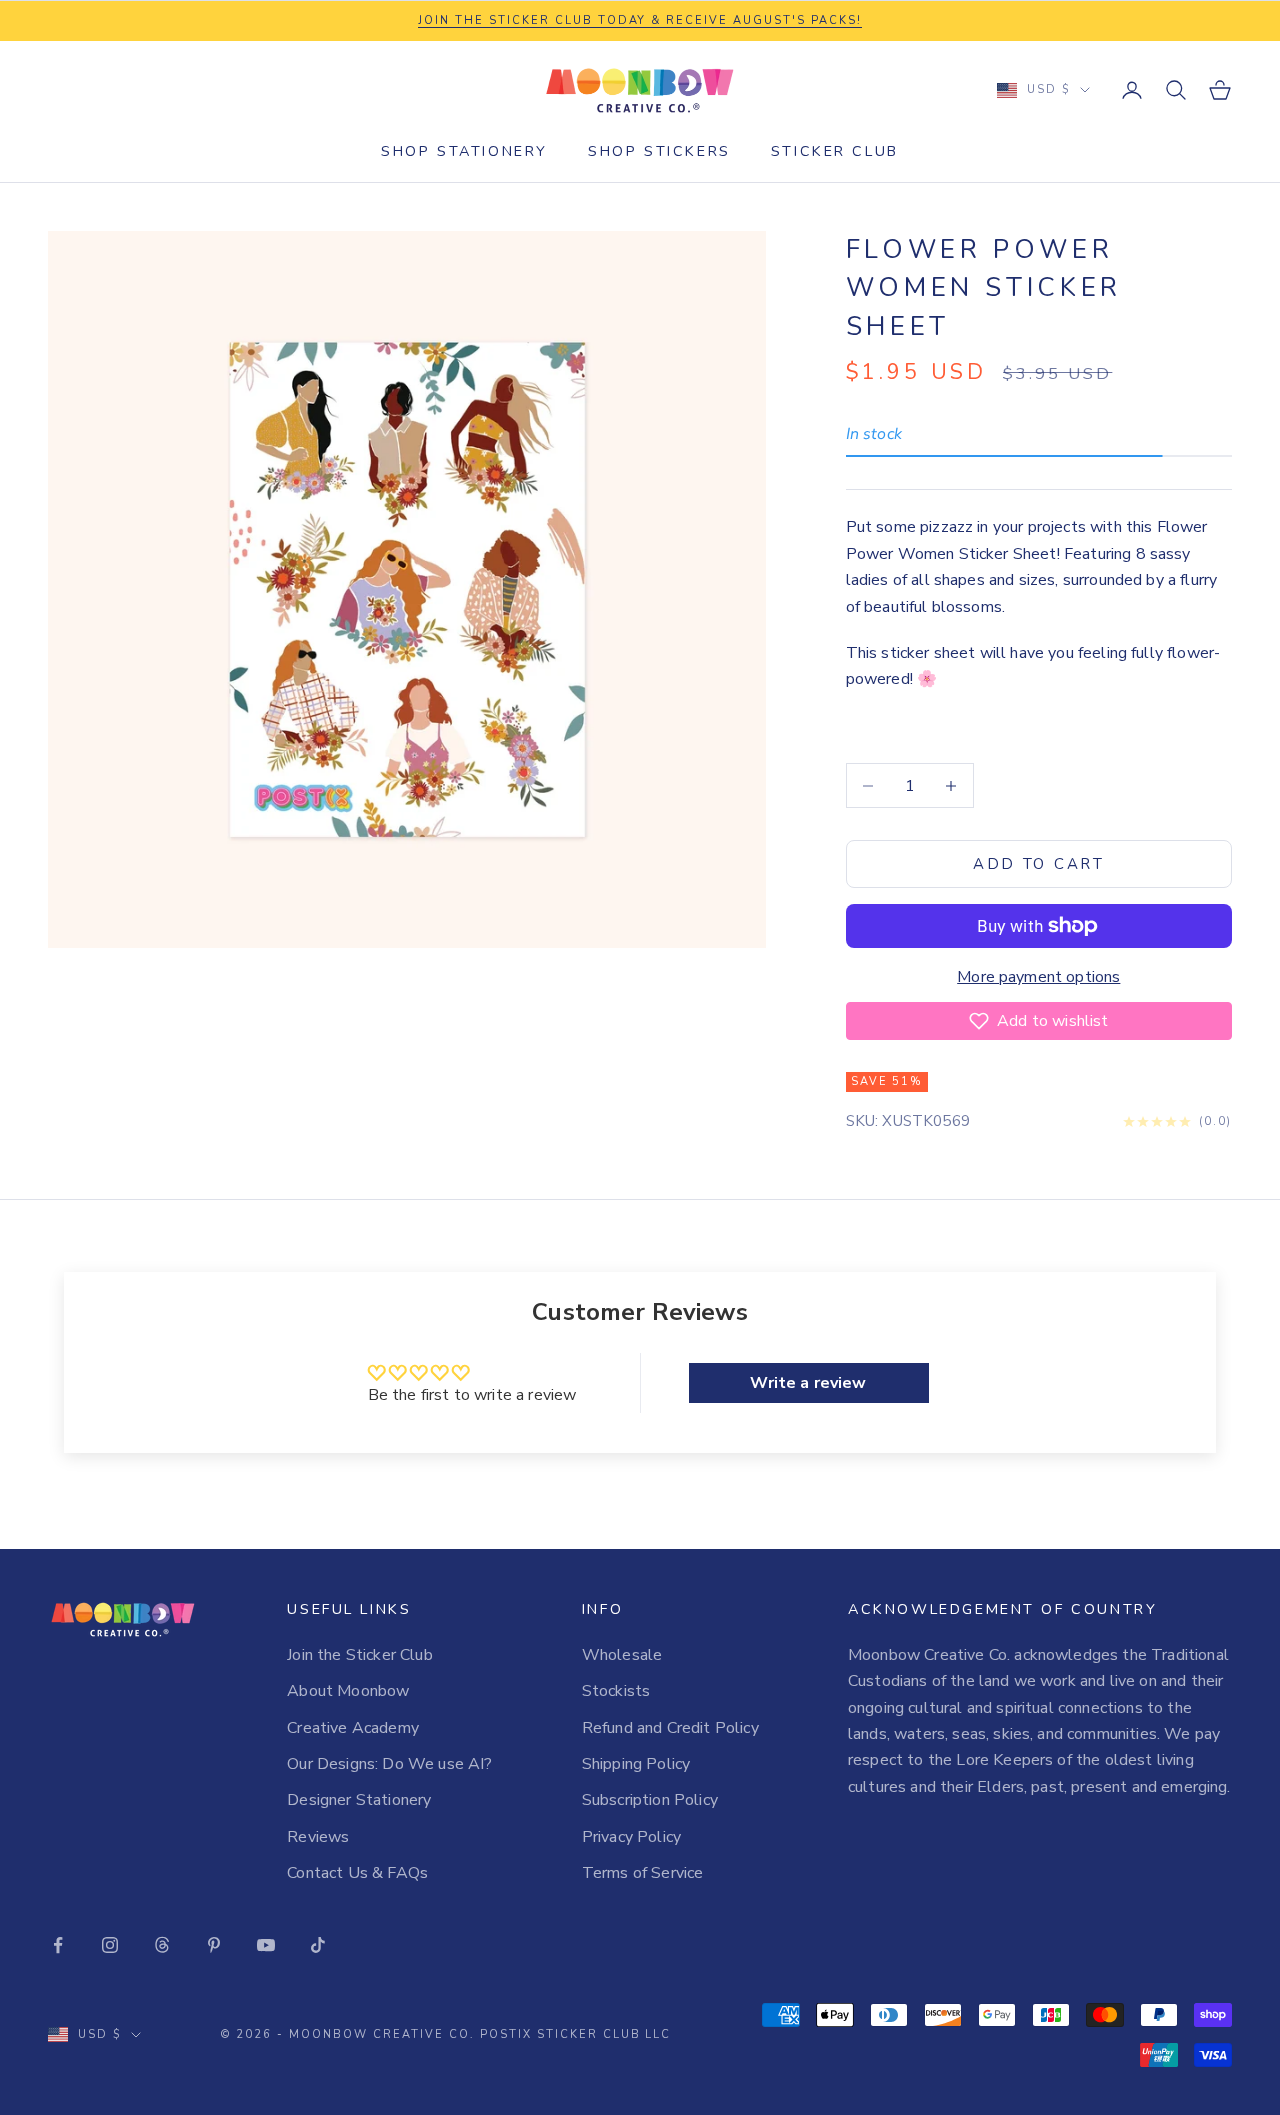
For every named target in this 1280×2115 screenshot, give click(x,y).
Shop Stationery (464, 151)
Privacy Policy (631, 1837)
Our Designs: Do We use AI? (389, 1764)
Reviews (318, 1837)
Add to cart (1039, 864)
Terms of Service (643, 1873)
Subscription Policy (650, 1800)
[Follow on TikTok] (318, 1945)
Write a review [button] (808, 1383)
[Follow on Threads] (162, 1945)
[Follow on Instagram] (110, 1945)
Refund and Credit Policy (670, 1728)
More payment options (1038, 977)
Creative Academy (353, 1728)
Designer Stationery (359, 1800)
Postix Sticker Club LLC (576, 2034)
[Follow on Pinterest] (214, 1945)
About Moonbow (348, 1691)
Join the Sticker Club (359, 1655)
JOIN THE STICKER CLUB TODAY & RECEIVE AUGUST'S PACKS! (640, 20)
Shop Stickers (659, 151)
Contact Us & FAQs (357, 1873)
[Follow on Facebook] (58, 1945)
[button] (1039, 1021)
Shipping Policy (636, 1764)
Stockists (616, 1691)
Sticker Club (835, 151)
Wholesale (622, 1655)
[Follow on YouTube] (266, 1945)
